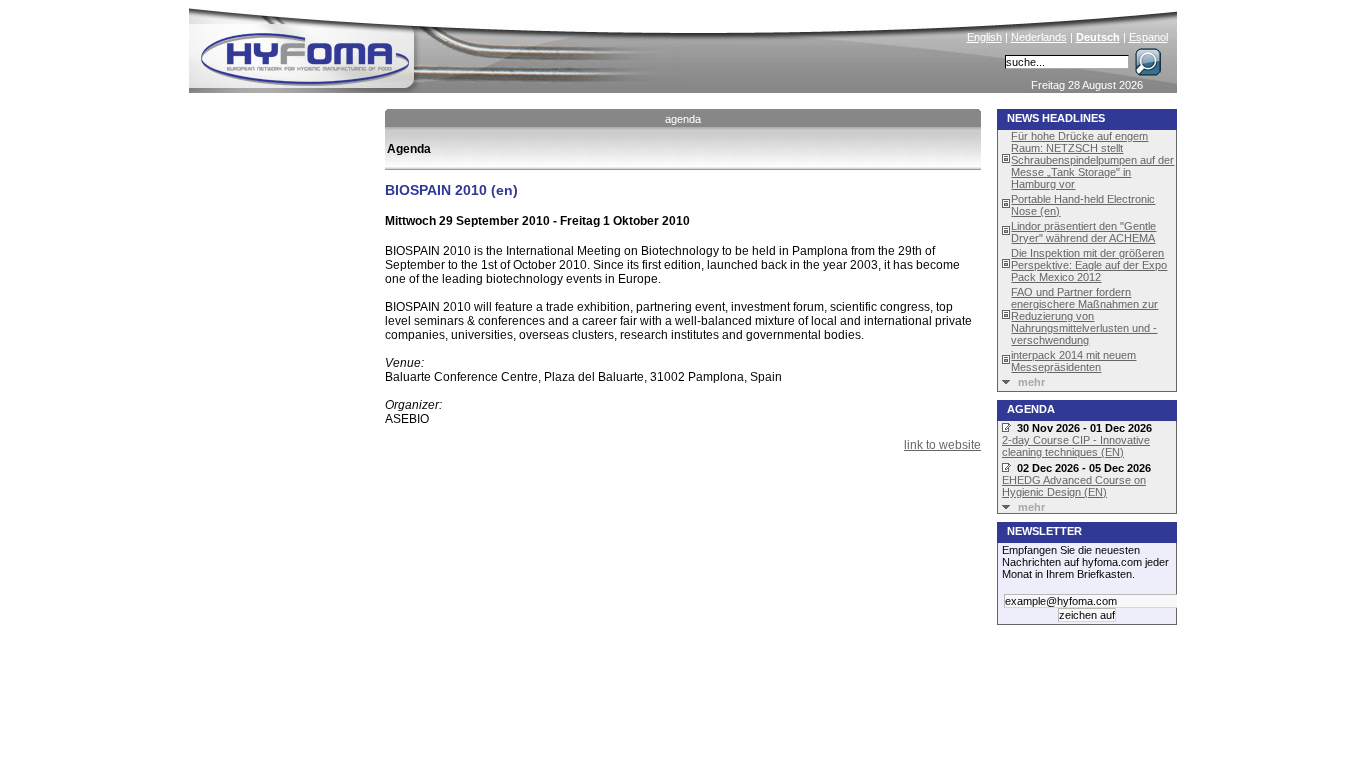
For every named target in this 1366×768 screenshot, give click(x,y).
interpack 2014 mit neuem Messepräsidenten (1073, 361)
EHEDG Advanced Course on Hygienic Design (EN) (1074, 486)
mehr (1031, 382)
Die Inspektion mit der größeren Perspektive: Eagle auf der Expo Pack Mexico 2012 (1089, 265)
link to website (942, 445)
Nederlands (1039, 37)
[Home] (440, 46)
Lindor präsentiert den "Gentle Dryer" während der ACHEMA (1083, 232)
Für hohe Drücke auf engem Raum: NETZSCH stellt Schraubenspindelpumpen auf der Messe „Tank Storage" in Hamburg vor (1092, 160)
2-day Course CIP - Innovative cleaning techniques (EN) (1076, 446)
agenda (683, 119)
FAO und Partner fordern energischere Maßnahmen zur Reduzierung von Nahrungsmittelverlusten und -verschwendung (1084, 316)
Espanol (1148, 37)
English (984, 37)
